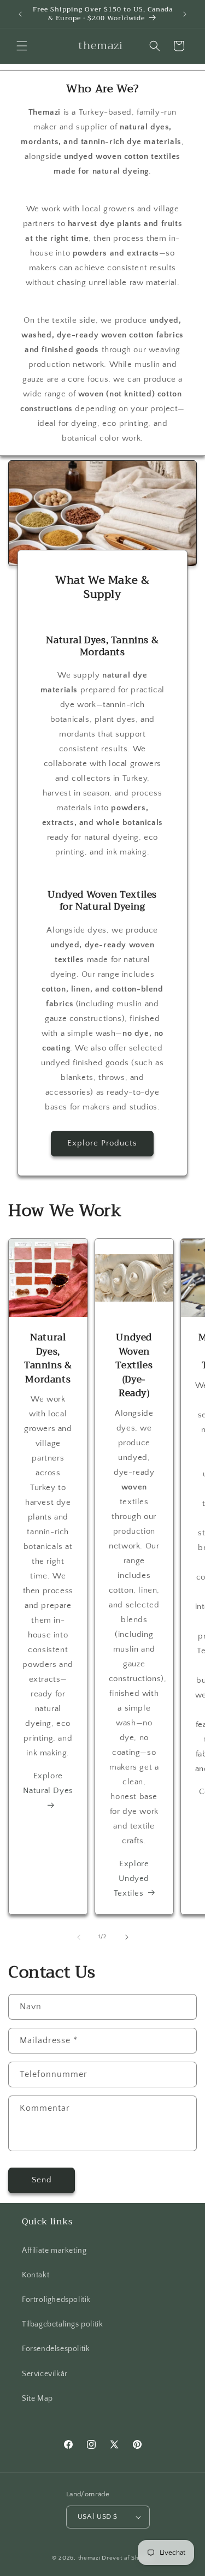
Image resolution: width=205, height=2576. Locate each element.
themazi (89, 2558)
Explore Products (103, 1143)
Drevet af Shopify (127, 2558)
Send (42, 2180)
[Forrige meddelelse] (20, 14)
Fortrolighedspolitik (56, 2300)
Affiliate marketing (54, 2251)
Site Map (37, 2399)
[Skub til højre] (127, 1937)
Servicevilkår (45, 2374)
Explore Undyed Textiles (131, 1878)
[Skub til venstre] (79, 1937)
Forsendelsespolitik (56, 2349)
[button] (22, 46)
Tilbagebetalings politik (62, 2324)
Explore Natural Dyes (48, 1783)
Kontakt (36, 2275)
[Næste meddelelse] (185, 14)
